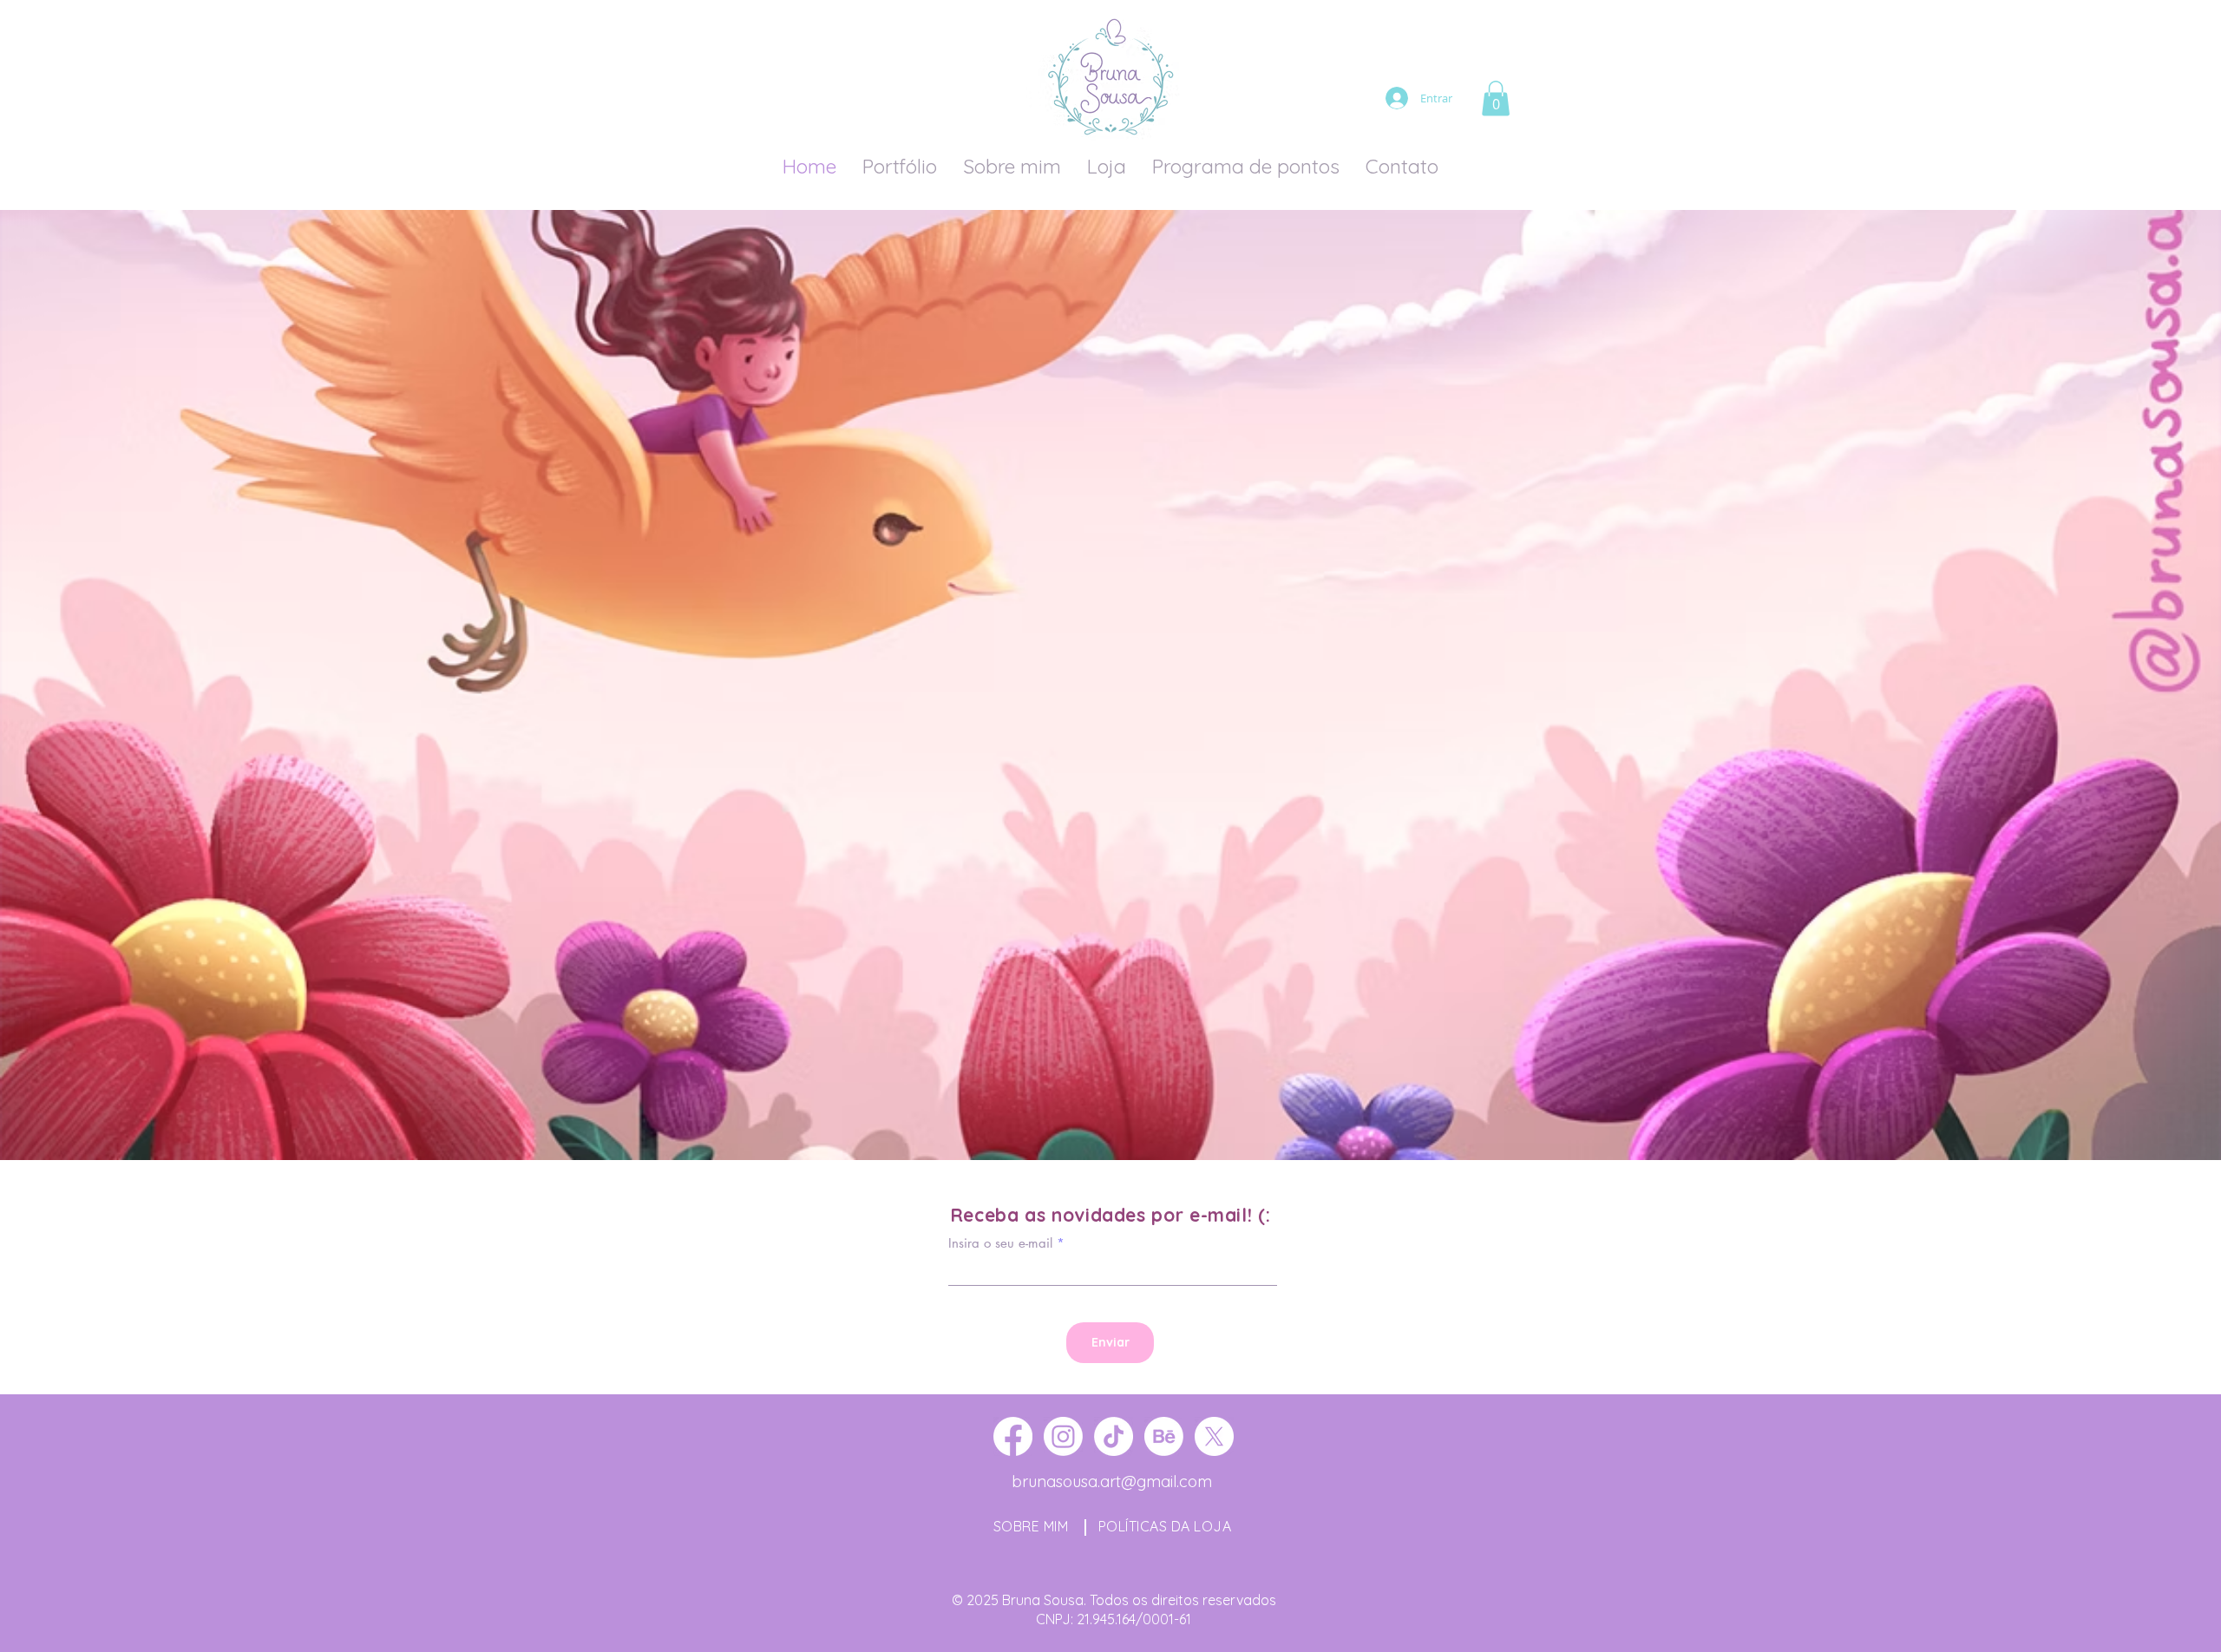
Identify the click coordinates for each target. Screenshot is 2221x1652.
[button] (1496, 98)
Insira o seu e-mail (1000, 1243)
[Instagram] (1063, 1436)
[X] (1214, 1436)
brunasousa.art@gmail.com (1112, 1482)
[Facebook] (1013, 1436)
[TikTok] (1114, 1436)
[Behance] (1164, 1436)
